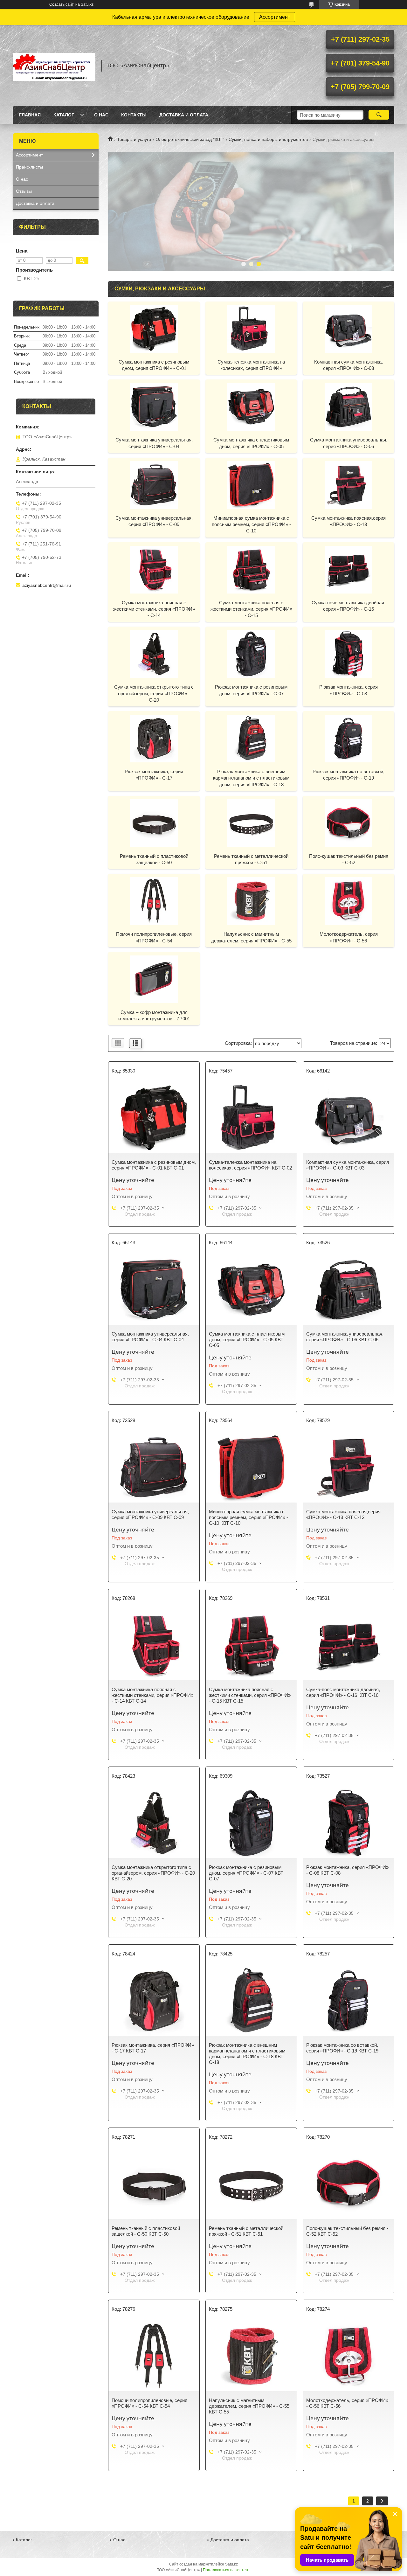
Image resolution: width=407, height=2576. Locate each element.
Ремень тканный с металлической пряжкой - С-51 (251, 859)
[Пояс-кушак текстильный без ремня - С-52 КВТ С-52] (348, 2184)
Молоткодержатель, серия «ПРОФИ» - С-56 (349, 937)
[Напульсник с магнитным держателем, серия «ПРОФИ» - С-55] (251, 901)
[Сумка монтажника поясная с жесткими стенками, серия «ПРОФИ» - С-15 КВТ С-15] (251, 1645)
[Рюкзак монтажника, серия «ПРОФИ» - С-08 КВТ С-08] (348, 1823)
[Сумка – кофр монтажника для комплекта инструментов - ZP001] (154, 979)
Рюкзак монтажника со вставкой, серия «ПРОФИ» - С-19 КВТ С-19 (342, 2048)
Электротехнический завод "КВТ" (190, 139)
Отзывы (24, 191)
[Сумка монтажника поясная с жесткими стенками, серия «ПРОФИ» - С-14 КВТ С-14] (154, 1645)
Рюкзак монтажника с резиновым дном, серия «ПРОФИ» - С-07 (251, 690)
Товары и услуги (134, 139)
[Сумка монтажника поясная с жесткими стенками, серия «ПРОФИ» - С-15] (251, 569)
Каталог (64, 115)
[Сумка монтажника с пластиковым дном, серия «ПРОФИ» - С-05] (251, 406)
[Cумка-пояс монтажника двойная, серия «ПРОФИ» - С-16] (348, 569)
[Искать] (379, 115)
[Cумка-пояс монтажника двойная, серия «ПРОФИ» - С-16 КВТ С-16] (348, 1645)
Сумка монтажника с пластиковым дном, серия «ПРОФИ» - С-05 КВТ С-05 (247, 1340)
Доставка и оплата (184, 115)
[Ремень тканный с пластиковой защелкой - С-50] (154, 823)
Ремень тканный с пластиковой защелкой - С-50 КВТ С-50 (146, 2231)
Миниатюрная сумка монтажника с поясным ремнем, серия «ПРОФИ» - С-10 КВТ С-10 (248, 1517)
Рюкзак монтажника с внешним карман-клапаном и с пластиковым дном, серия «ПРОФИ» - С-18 (251, 778)
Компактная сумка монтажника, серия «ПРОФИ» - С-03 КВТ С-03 (348, 1165)
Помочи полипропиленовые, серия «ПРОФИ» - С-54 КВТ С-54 (149, 2403)
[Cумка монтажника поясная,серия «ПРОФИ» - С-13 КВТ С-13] (348, 1468)
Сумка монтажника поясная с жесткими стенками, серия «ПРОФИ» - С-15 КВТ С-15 (250, 1695)
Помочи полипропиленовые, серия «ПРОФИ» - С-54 (154, 937)
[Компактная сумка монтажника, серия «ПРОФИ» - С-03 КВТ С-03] (348, 1118)
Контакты (134, 115)
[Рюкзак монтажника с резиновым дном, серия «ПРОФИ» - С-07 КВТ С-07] (251, 1823)
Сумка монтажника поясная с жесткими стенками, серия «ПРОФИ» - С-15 (251, 609)
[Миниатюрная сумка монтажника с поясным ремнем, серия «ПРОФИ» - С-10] (251, 485)
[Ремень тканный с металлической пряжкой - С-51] (251, 823)
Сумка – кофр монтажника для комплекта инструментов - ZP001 (154, 1015)
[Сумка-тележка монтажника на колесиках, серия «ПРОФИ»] (251, 329)
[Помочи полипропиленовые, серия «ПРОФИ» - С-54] (154, 901)
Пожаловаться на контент (226, 2570)
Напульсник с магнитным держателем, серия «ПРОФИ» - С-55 (251, 937)
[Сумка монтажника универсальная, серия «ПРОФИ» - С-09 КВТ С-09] (154, 1468)
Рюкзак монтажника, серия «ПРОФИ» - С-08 (348, 690)
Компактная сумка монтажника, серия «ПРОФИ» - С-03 (348, 365)
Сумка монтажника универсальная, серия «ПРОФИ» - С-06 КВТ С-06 (345, 1337)
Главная (30, 115)
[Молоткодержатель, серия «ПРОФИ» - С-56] (348, 901)
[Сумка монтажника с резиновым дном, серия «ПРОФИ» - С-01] (154, 329)
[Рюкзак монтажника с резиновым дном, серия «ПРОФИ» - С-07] (251, 654)
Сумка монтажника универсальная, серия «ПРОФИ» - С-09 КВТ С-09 (150, 1514)
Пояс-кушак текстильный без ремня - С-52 (349, 859)
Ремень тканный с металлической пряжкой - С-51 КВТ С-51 (246, 2231)
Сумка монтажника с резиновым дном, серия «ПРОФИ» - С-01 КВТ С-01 (154, 1165)
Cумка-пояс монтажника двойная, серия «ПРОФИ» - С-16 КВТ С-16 (343, 1692)
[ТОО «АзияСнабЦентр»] (54, 66)
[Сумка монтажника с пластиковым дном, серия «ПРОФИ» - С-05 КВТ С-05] (251, 1290)
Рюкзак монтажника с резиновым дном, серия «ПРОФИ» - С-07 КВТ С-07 (246, 1873)
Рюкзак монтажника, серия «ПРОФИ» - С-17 (154, 775)
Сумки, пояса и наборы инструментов (268, 139)
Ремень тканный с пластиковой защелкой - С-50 (154, 859)
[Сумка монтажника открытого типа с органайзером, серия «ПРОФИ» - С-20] (154, 654)
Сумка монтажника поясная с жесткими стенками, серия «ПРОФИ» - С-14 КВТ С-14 (152, 1695)
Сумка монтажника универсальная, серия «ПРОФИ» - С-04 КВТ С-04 (150, 1337)
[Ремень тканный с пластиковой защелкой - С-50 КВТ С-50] (154, 2184)
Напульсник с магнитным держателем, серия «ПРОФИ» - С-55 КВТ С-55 (249, 2406)
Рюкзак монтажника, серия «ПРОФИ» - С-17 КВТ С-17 (153, 2048)
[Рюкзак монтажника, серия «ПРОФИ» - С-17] (154, 738)
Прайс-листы (29, 167)
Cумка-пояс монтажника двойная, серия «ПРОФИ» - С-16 (348, 606)
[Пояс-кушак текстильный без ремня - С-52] (348, 823)
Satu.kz (231, 2564)
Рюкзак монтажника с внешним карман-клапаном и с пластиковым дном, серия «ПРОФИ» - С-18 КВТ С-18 (247, 2054)
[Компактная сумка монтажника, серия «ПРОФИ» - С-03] (348, 329)
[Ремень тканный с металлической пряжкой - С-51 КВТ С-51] (251, 2184)
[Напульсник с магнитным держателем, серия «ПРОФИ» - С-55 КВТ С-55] (251, 2356)
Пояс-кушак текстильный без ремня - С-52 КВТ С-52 (347, 2231)
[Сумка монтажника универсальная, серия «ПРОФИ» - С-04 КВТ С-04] (154, 1290)
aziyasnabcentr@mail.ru (47, 585)
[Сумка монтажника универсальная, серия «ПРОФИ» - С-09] (154, 485)
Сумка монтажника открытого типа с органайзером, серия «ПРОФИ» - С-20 (154, 693)
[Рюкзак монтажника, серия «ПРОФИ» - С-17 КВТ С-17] (154, 2001)
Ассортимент (275, 17)
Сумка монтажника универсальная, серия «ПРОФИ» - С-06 (349, 443)
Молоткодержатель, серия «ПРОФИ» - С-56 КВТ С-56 (347, 2403)
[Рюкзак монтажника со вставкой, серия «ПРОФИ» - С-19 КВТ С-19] (348, 2001)
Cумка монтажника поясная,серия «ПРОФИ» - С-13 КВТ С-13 (343, 1514)
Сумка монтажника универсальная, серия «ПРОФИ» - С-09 (154, 521)
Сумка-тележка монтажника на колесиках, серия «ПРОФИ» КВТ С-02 (250, 1165)
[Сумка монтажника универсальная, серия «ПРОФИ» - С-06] (348, 406)
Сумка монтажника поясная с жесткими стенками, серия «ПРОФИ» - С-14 (154, 609)
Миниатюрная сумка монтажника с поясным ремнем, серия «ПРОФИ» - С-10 (251, 524)
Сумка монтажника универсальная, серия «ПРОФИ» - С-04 (154, 443)
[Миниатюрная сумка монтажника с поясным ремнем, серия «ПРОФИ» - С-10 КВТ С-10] (251, 1468)
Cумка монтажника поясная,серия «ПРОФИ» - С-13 (348, 521)
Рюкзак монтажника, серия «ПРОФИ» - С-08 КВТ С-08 (347, 1870)
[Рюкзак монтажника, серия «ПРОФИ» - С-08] (348, 654)
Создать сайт (62, 4)
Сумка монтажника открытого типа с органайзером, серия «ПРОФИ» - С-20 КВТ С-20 (153, 1873)
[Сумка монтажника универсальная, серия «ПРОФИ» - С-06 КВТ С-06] (348, 1290)
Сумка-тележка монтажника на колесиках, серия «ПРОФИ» (251, 365)
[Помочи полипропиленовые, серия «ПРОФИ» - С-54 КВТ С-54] (154, 2356)
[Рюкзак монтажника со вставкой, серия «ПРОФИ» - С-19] (348, 738)
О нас (101, 115)
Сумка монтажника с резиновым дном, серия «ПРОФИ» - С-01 (154, 365)
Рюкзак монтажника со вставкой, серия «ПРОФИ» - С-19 (348, 775)
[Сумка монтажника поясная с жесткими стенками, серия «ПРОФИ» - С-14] (154, 569)
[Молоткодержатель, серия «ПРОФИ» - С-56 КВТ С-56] (348, 2356)
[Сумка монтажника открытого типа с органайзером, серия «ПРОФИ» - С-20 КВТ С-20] (154, 1823)
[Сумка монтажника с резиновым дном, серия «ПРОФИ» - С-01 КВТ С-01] (154, 1118)
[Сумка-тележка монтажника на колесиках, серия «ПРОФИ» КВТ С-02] (251, 1118)
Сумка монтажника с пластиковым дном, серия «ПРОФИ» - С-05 (251, 443)
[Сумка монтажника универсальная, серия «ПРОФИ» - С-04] (154, 406)
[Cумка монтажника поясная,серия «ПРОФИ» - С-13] (348, 485)
